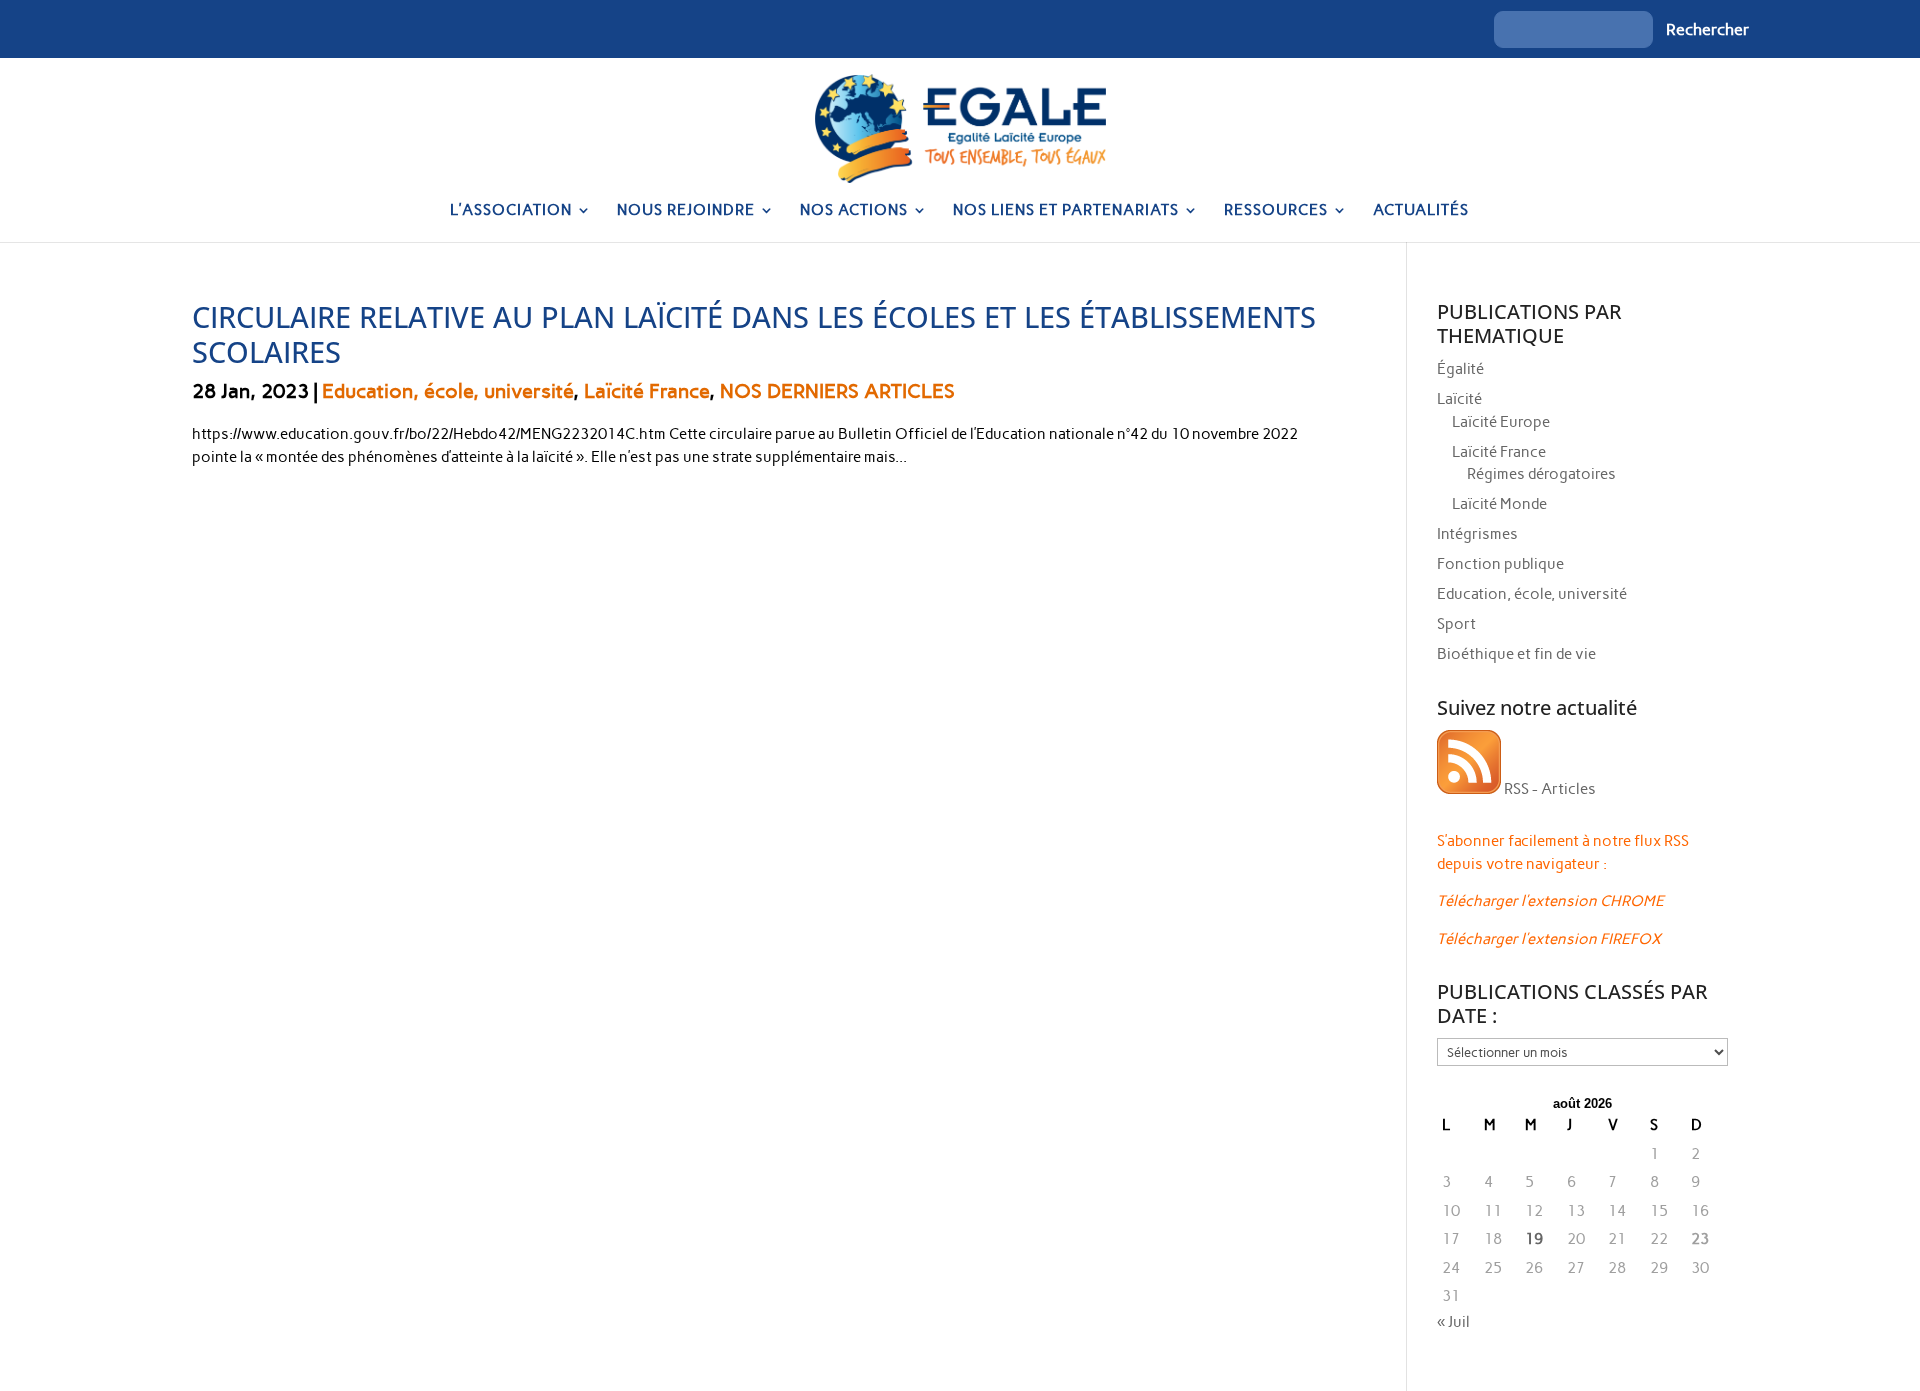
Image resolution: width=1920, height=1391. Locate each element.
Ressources (1276, 211)
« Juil (1453, 1322)
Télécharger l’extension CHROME (1550, 901)
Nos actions (854, 211)
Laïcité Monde (1499, 504)
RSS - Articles (1548, 789)
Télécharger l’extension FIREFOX (1549, 939)
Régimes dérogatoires (1541, 474)
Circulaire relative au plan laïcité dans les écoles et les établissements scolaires (754, 334)
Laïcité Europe (1501, 422)
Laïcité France (646, 391)
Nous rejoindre (686, 211)
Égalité (1460, 369)
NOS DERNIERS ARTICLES (837, 391)
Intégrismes (1477, 534)
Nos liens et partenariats (1066, 211)
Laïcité (1459, 399)
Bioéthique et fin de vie (1516, 654)
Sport (1456, 624)
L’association (511, 211)
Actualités (1421, 211)
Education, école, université (447, 391)
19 (1534, 1239)
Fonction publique (1500, 564)
